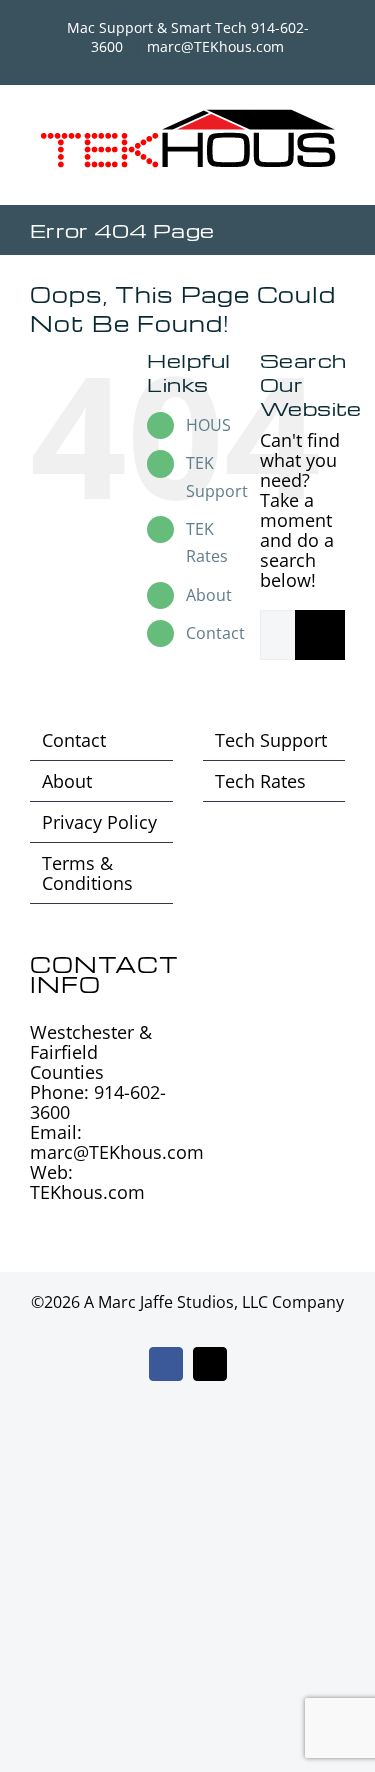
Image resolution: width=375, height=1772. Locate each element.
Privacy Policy (99, 822)
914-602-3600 (98, 1102)
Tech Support (271, 740)
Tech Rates (260, 781)
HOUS (208, 425)
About (209, 595)
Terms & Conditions (87, 873)
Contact (215, 633)
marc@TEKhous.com (215, 46)
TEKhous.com (87, 1192)
